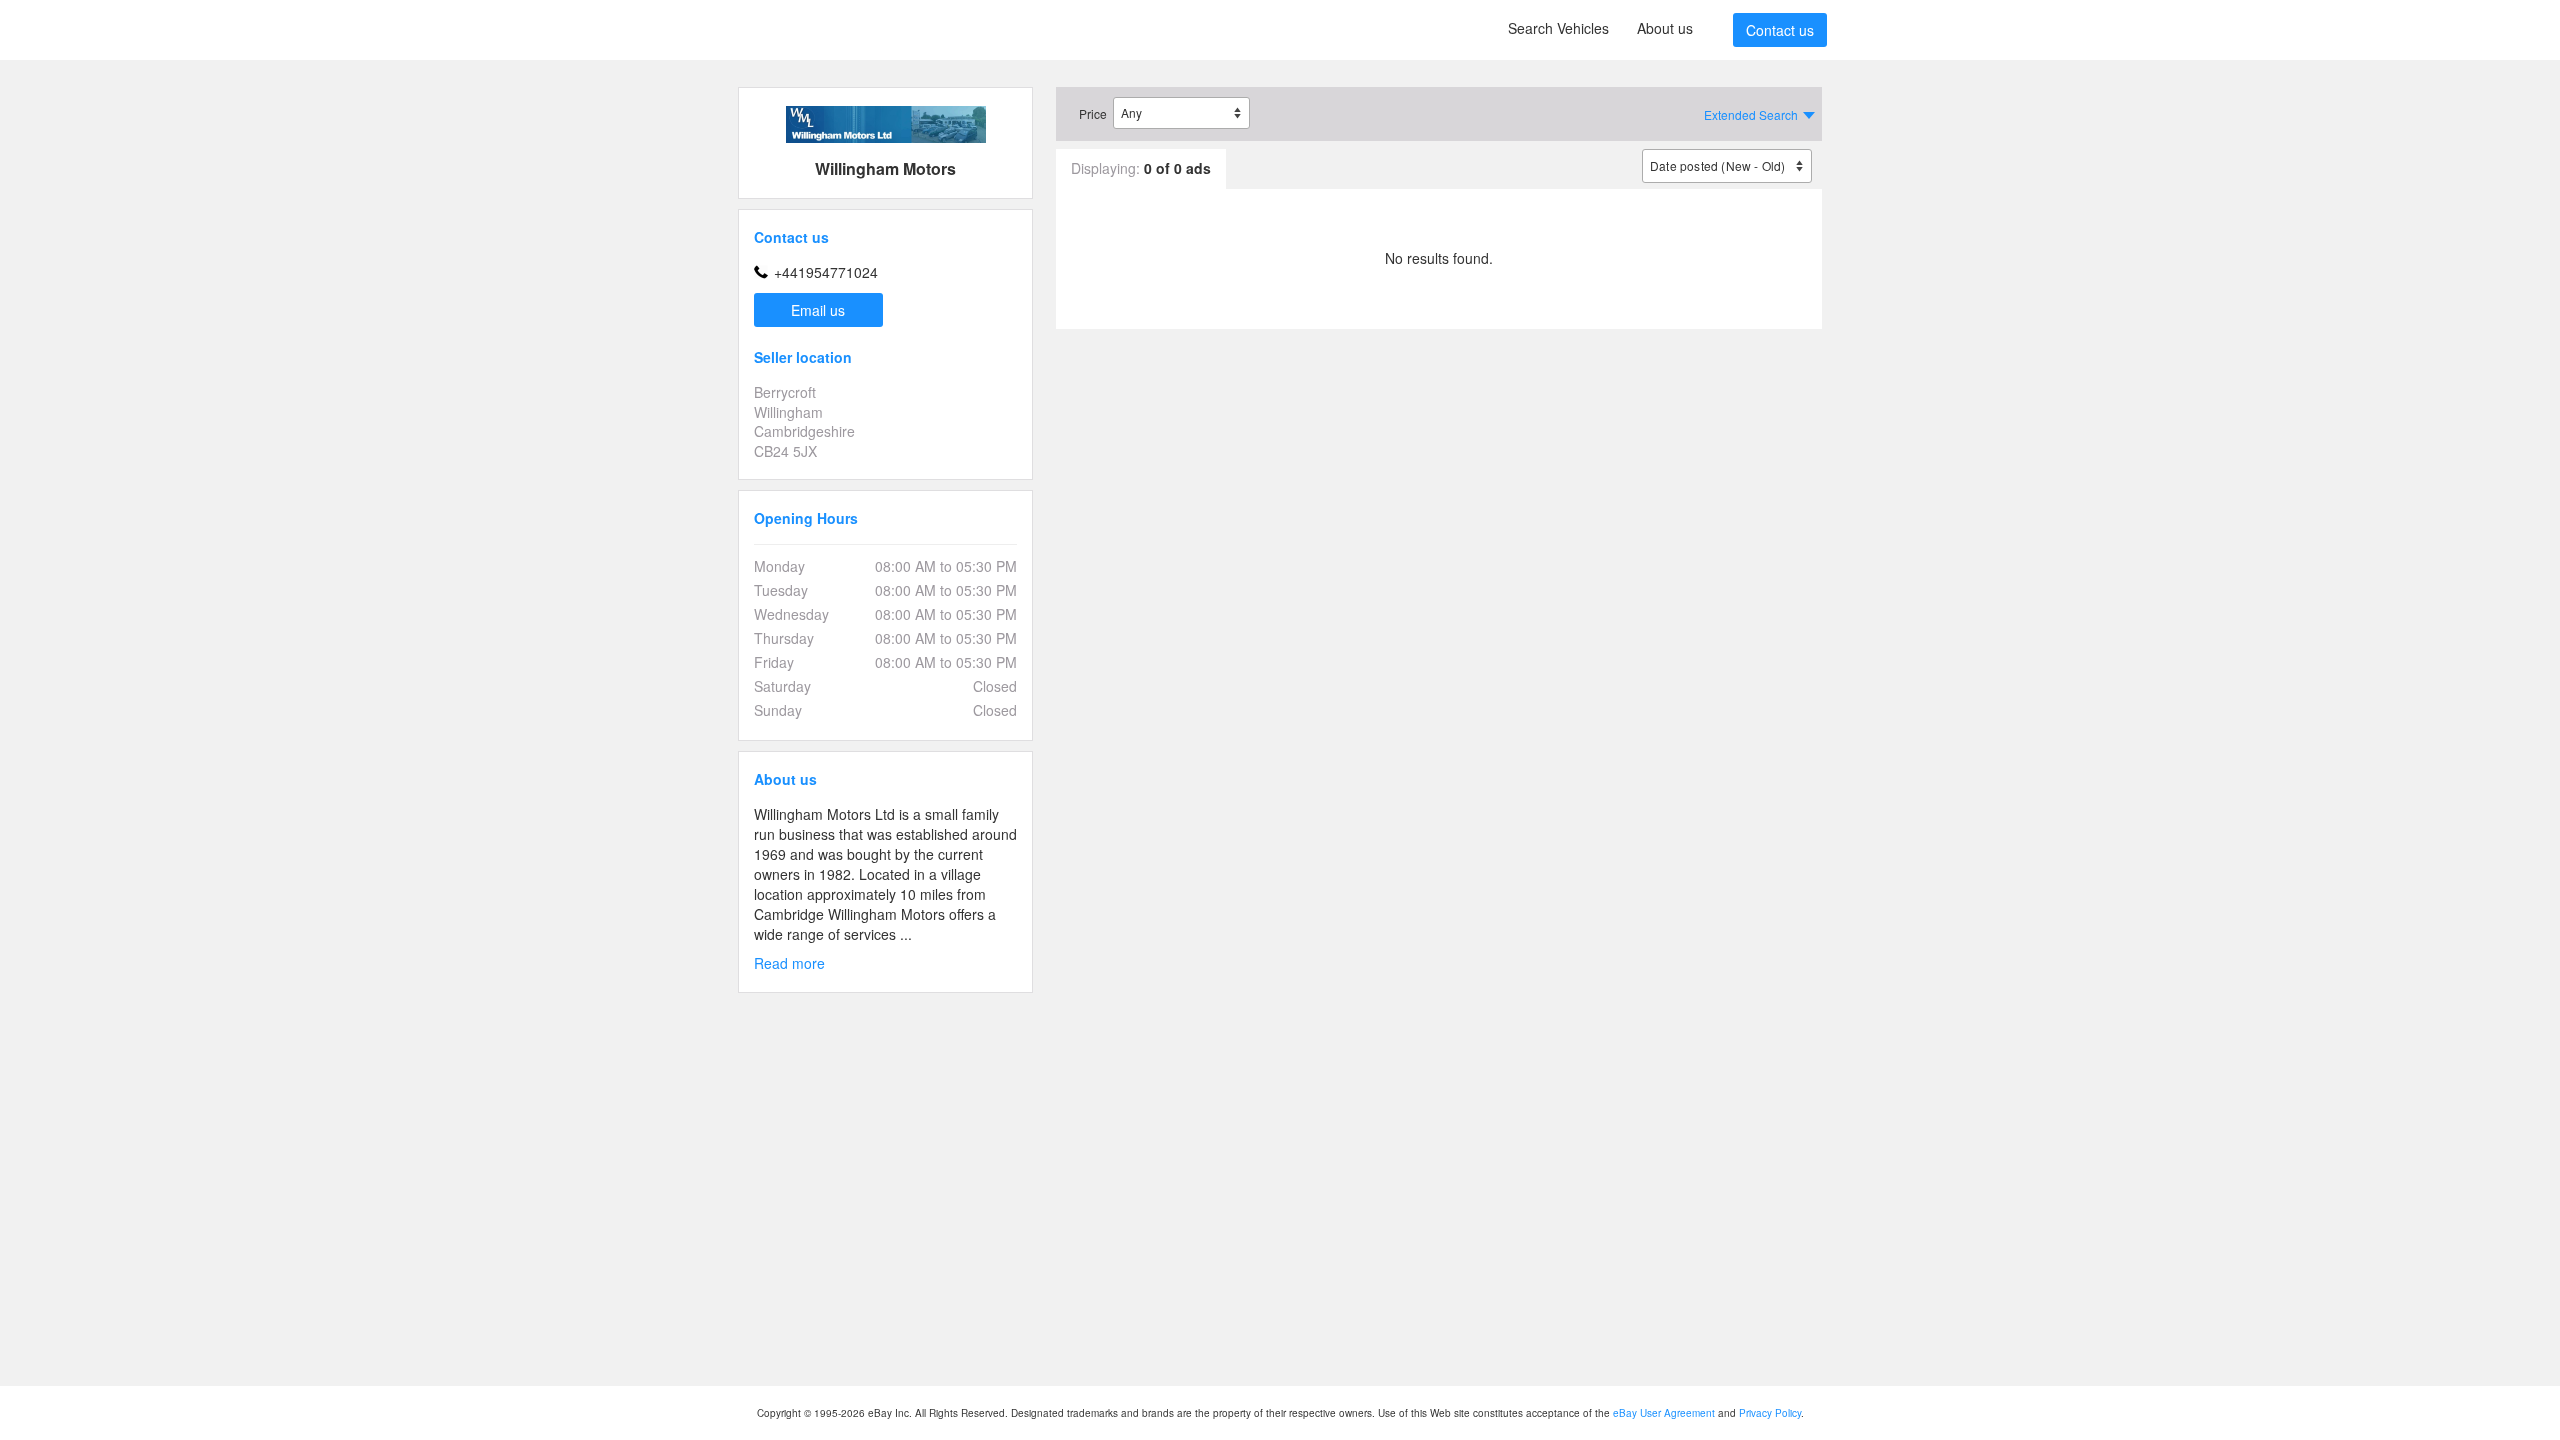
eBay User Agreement (1664, 1413)
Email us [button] (818, 310)
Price (1093, 113)
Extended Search (1751, 114)
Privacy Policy (1770, 1413)
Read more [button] (789, 963)
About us (1665, 28)
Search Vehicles (1558, 28)
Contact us (1780, 30)
